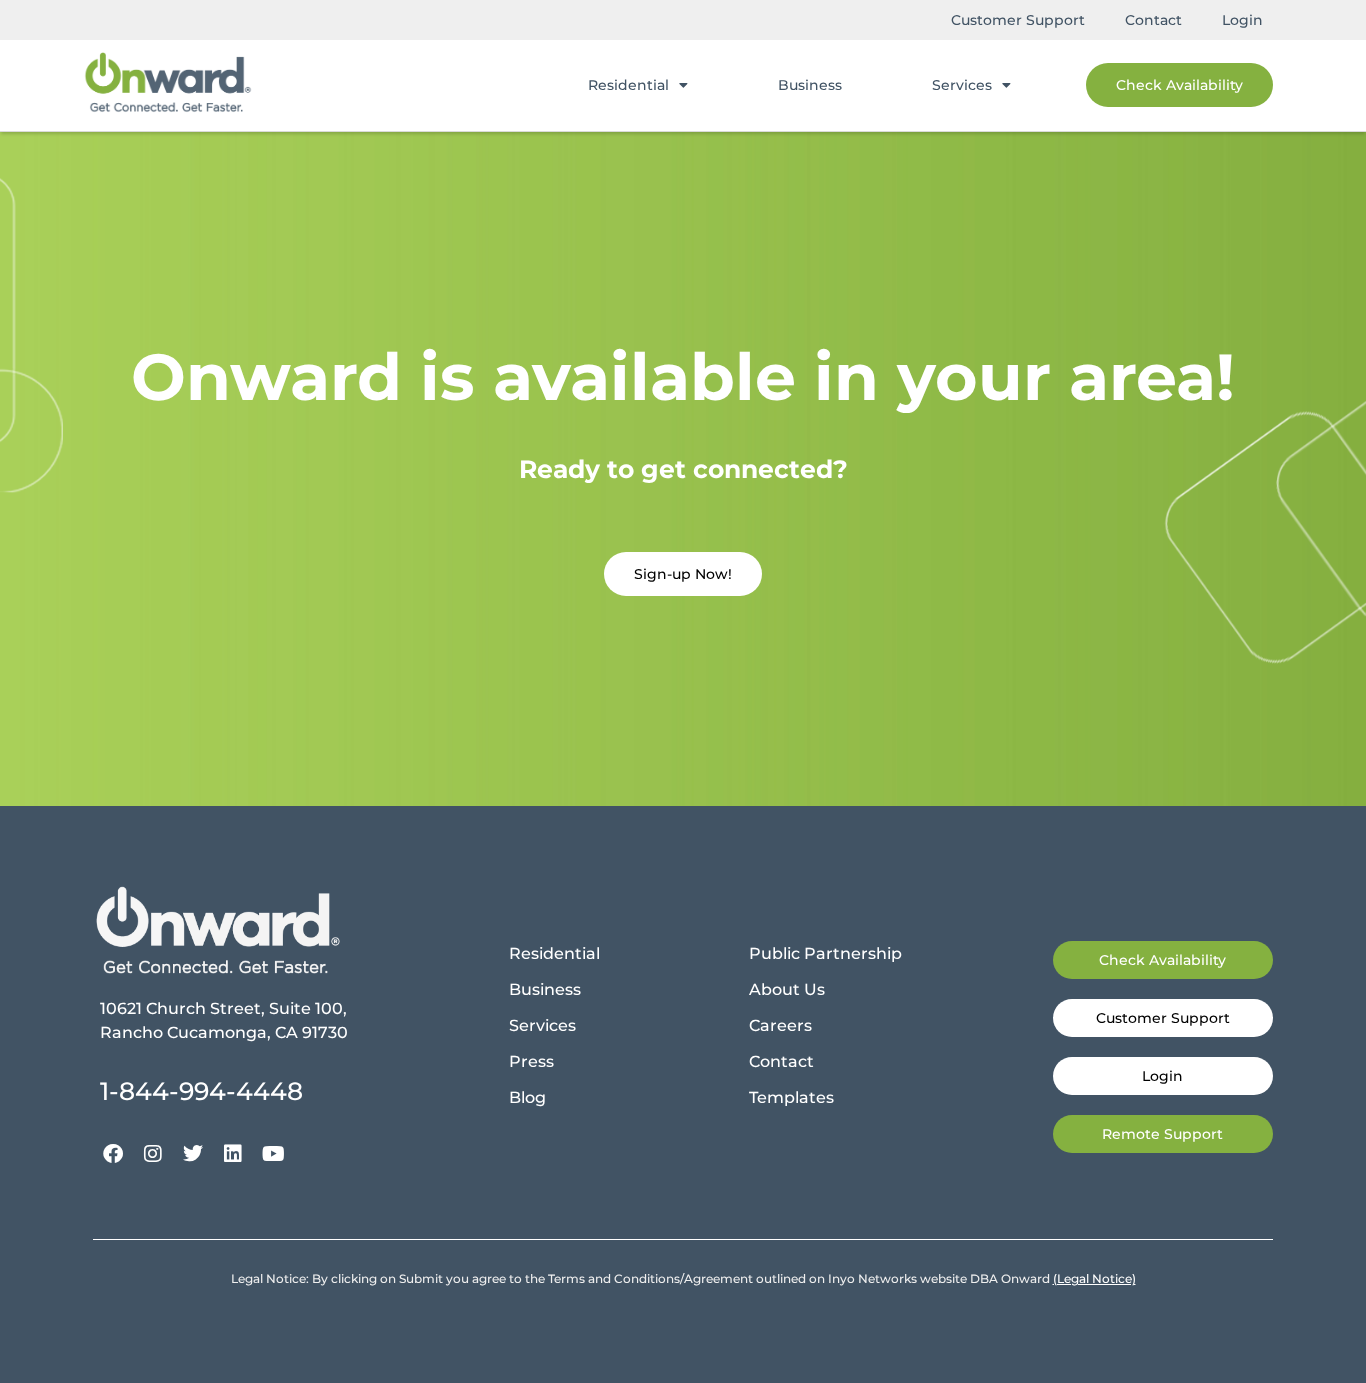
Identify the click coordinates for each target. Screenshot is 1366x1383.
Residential (628, 85)
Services (962, 85)
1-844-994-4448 (201, 1091)
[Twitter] (193, 1154)
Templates (791, 1097)
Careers (780, 1025)
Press (531, 1061)
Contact (1153, 20)
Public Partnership (825, 953)
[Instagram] (153, 1154)
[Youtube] (273, 1154)
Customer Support (1018, 20)
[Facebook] (113, 1154)
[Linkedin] (233, 1154)
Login (1242, 20)
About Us (787, 989)
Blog (527, 1097)
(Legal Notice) (1094, 1278)
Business (810, 85)
